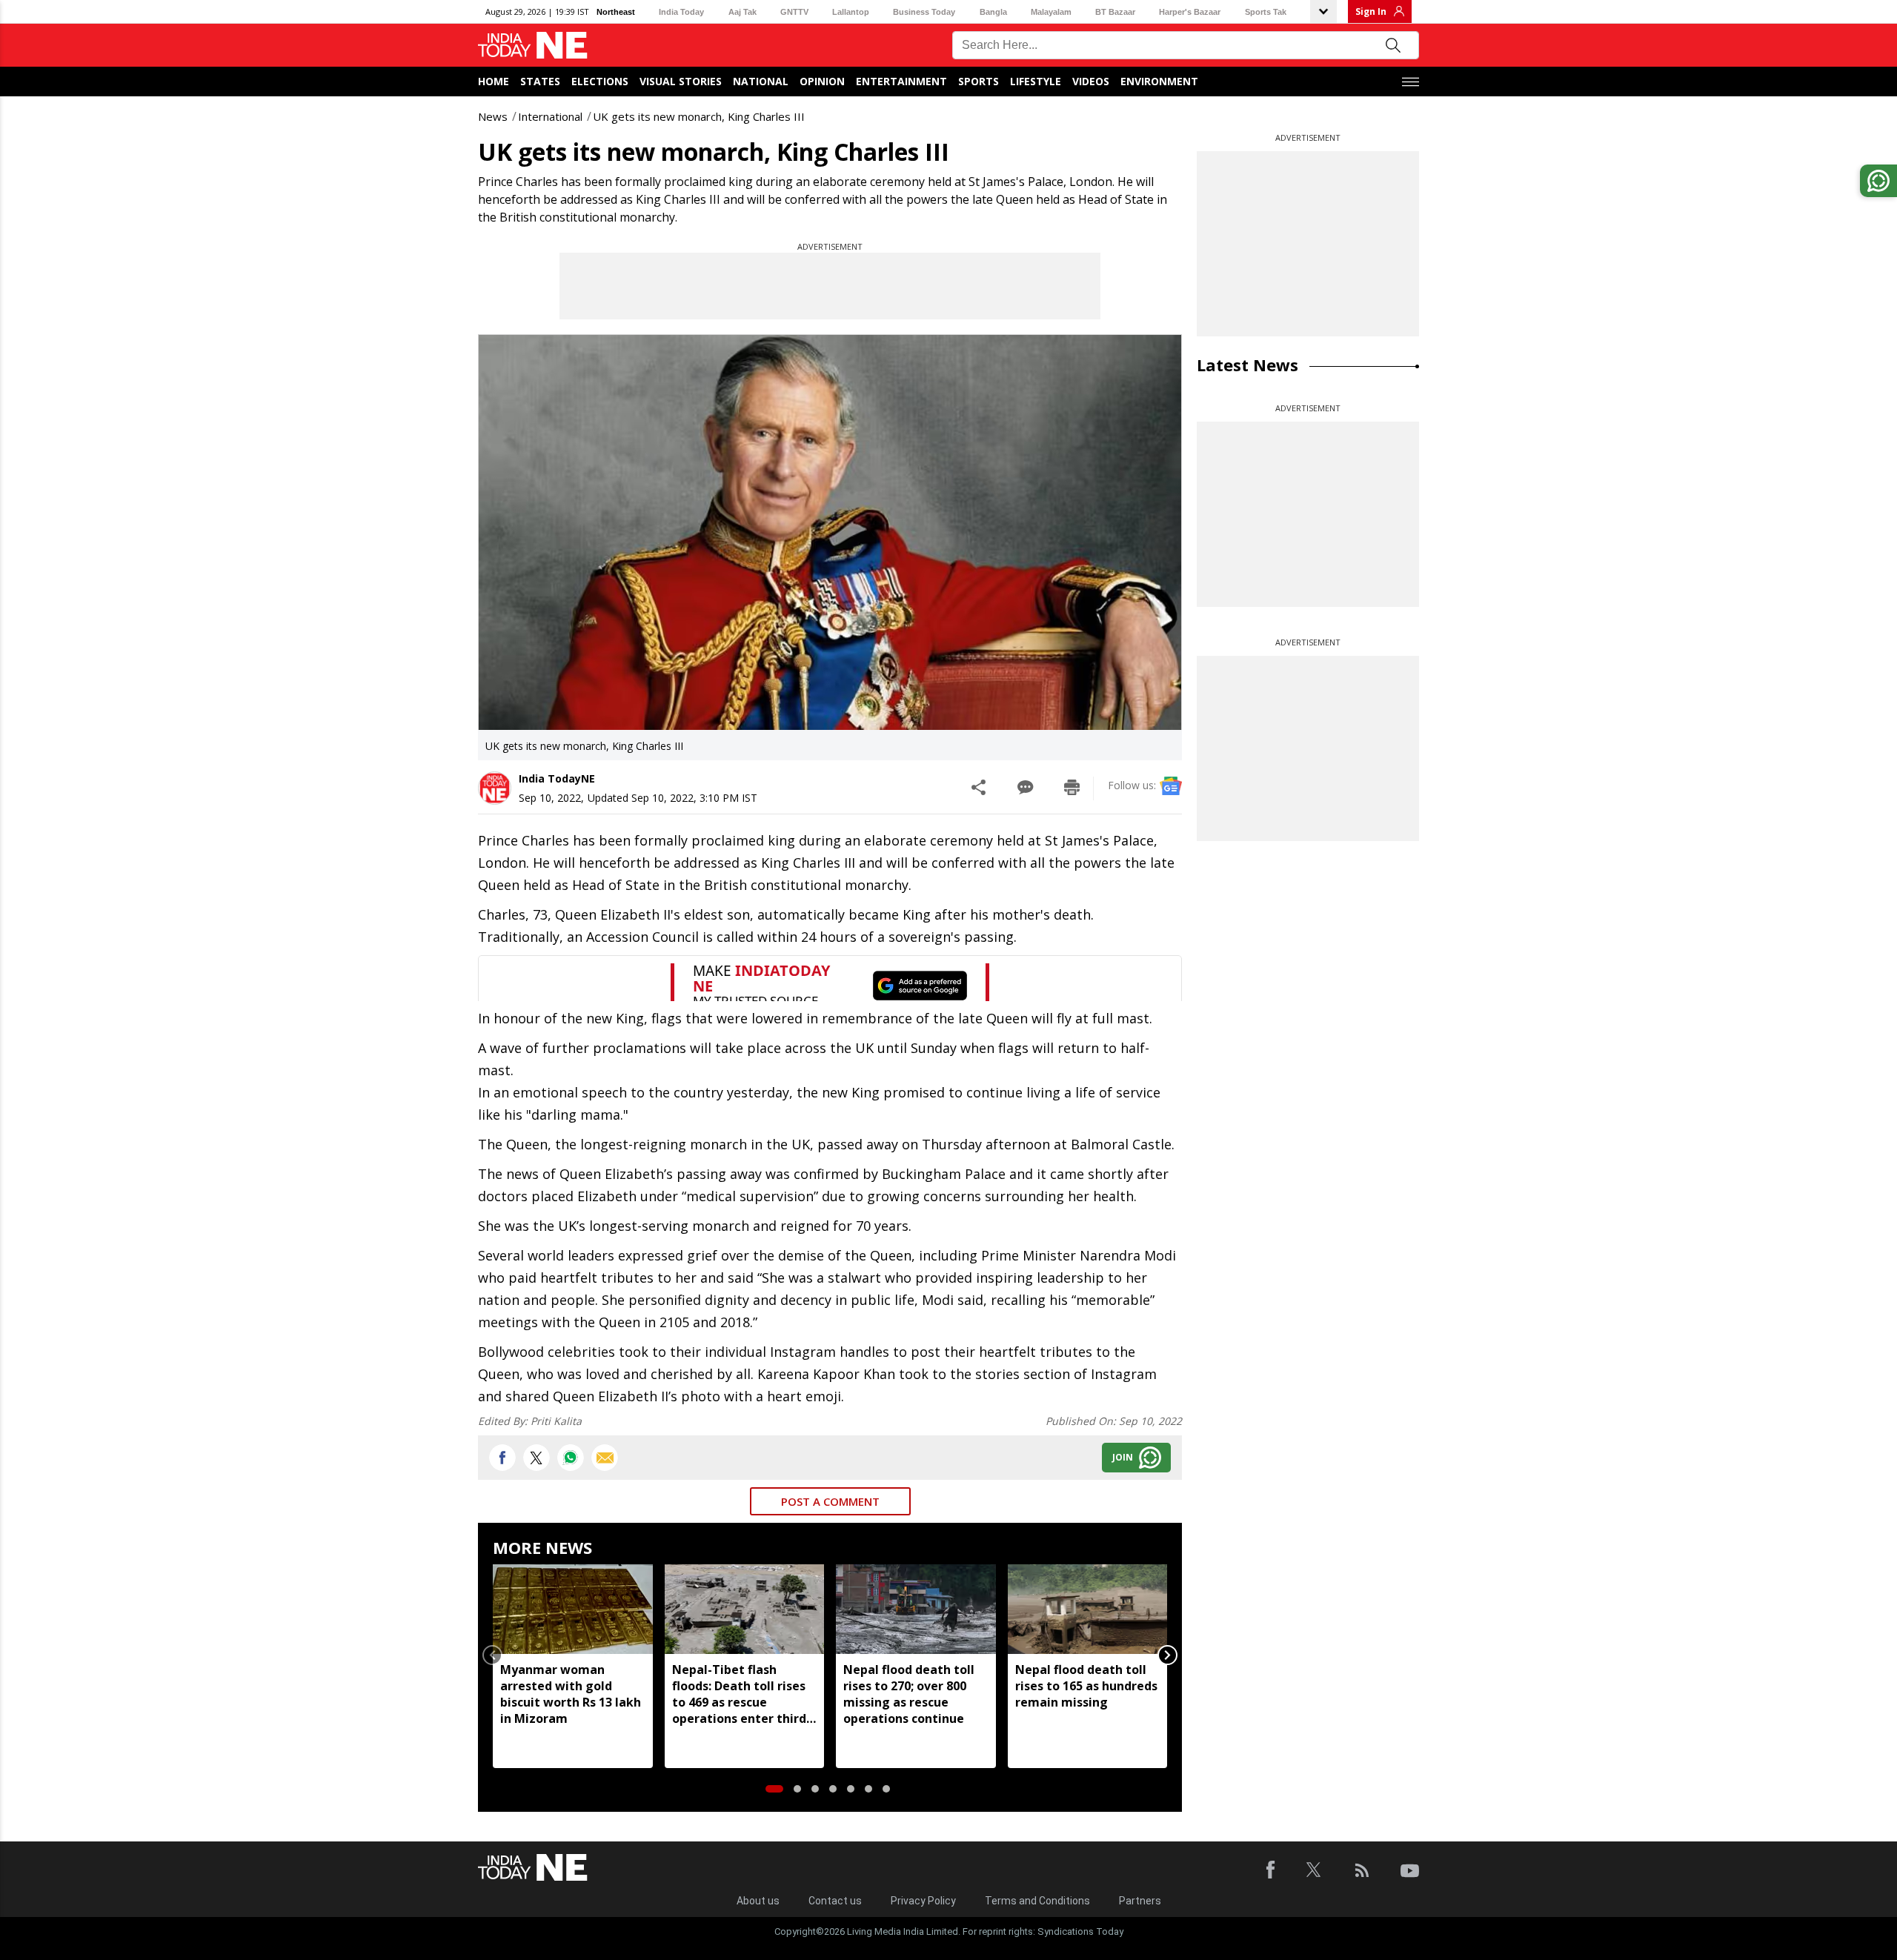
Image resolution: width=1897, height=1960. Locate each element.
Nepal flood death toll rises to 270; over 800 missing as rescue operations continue (909, 1694)
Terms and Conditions (1037, 1901)
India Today (681, 12)
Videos (1091, 81)
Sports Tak (1266, 12)
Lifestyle (1036, 81)
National (761, 81)
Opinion (822, 81)
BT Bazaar (1115, 12)
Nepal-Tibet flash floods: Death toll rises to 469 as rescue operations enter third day (739, 1694)
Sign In (1371, 11)
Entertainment (901, 81)
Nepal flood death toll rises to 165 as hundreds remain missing (1086, 1686)
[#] (571, 1458)
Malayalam (1051, 12)
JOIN (1123, 1457)
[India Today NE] (533, 46)
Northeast (616, 12)
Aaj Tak (742, 12)
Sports (979, 81)
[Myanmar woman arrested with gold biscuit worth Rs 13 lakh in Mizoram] (573, 1609)
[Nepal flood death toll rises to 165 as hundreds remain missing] (1088, 1609)
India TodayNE (557, 778)
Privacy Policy (923, 1901)
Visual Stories (681, 81)
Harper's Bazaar (1190, 12)
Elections (600, 81)
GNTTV (794, 12)
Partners (1140, 1901)
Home (494, 81)
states (540, 81)
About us (758, 1901)
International (550, 116)
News (493, 116)
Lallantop (851, 12)
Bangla (993, 12)
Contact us (835, 1901)
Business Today (924, 12)
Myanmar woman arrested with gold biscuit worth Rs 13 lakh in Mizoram (571, 1694)
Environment (1159, 81)
